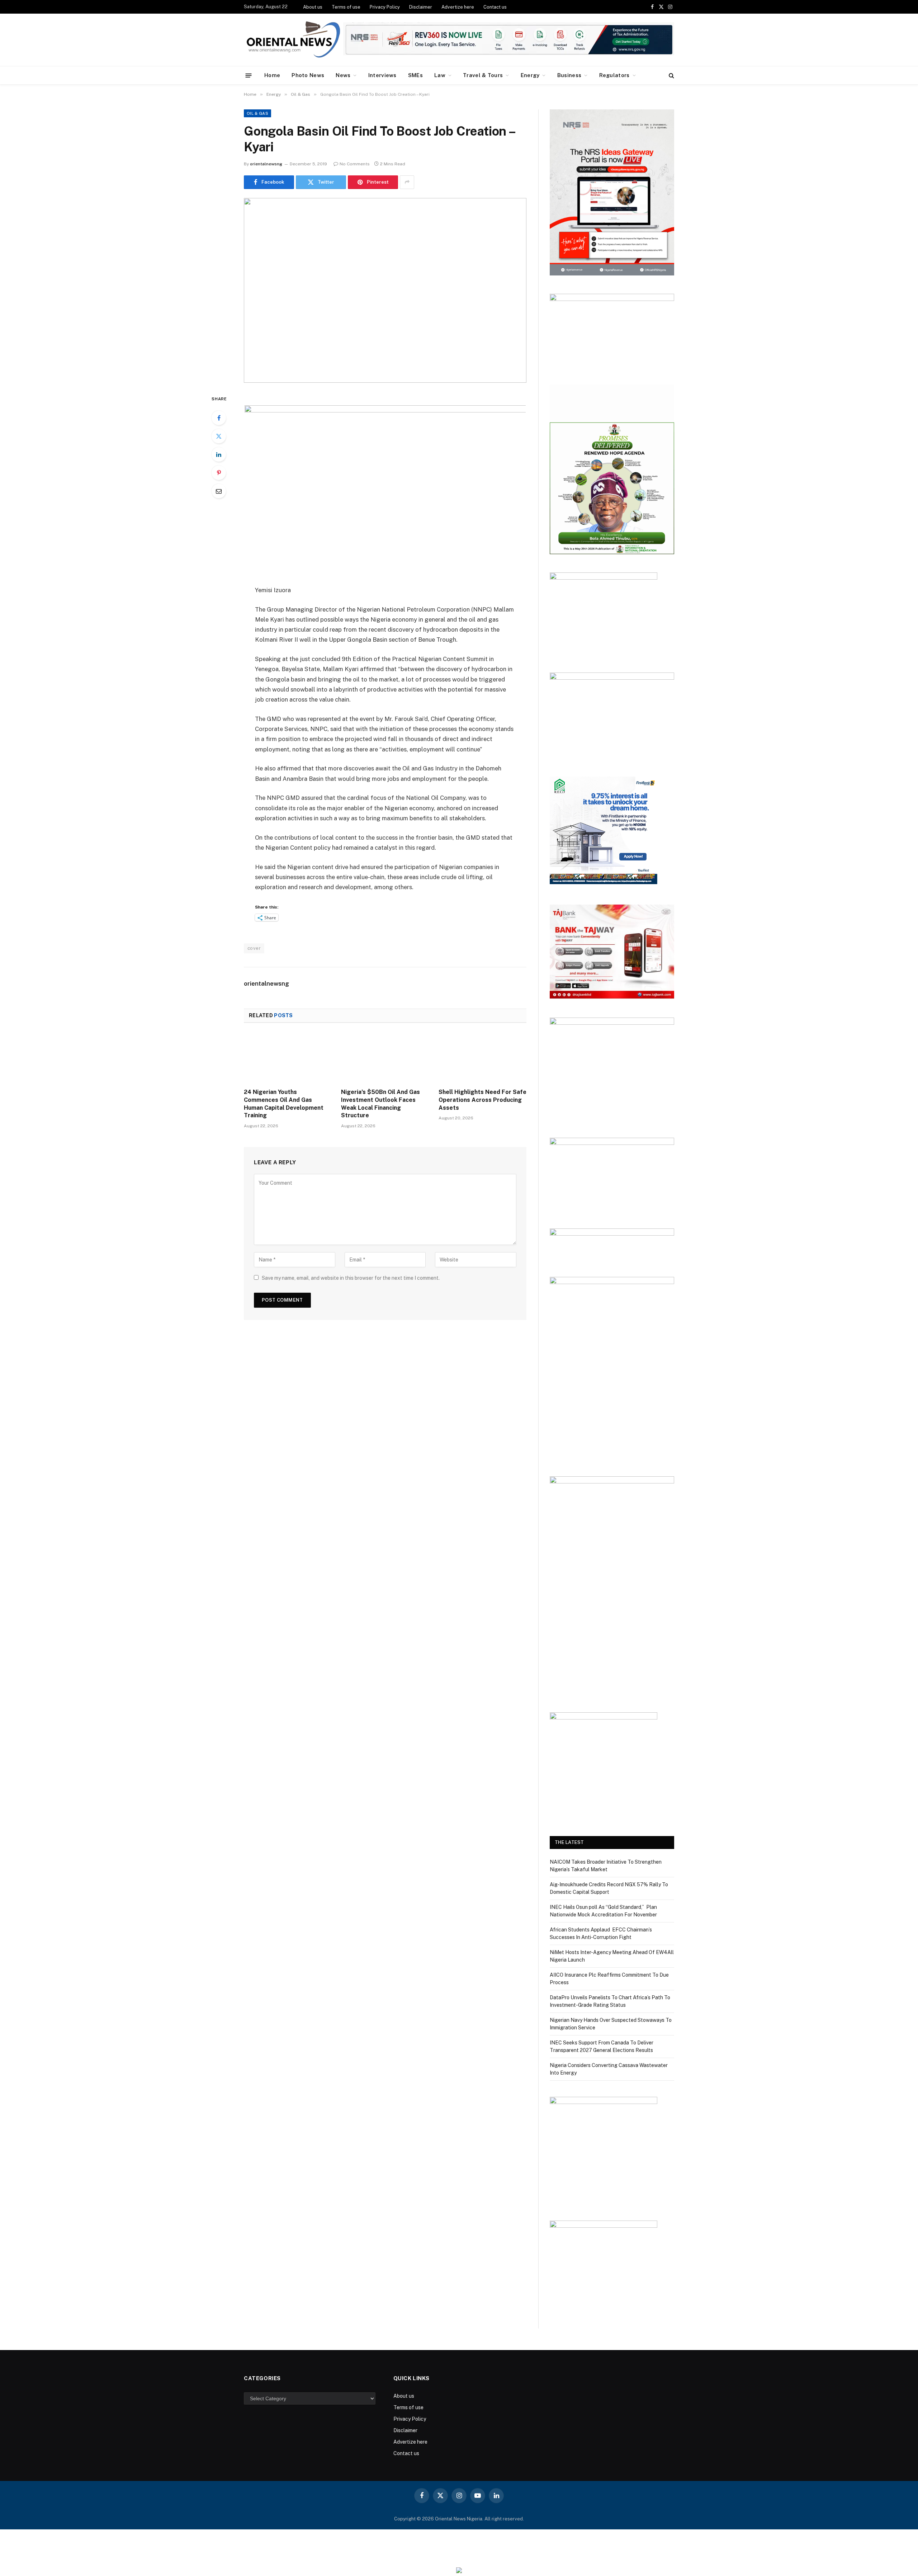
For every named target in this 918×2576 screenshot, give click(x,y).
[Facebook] (219, 418)
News (343, 75)
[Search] (671, 76)
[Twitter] (219, 436)
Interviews (382, 75)
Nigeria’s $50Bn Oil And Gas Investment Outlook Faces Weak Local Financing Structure (380, 1104)
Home (272, 75)
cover (254, 948)
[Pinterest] (219, 473)
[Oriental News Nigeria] (293, 40)
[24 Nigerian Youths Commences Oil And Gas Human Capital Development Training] (288, 1058)
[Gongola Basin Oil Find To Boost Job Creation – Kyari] (385, 290)
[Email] (219, 491)
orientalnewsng (266, 164)
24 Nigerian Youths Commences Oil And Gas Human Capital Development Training (284, 1104)
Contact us (495, 7)
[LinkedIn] (219, 454)
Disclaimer (421, 7)
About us (313, 7)
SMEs (415, 75)
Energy (530, 75)
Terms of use (346, 7)
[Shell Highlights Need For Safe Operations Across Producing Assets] (482, 1058)
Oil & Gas (257, 113)
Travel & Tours (483, 75)
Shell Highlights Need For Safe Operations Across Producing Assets (482, 1100)
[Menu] (249, 75)
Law (440, 75)
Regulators (614, 75)
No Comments (355, 164)
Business (569, 75)
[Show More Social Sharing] (407, 182)
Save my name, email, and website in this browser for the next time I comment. (351, 1278)
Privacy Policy (385, 7)
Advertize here (458, 7)
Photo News (308, 75)
